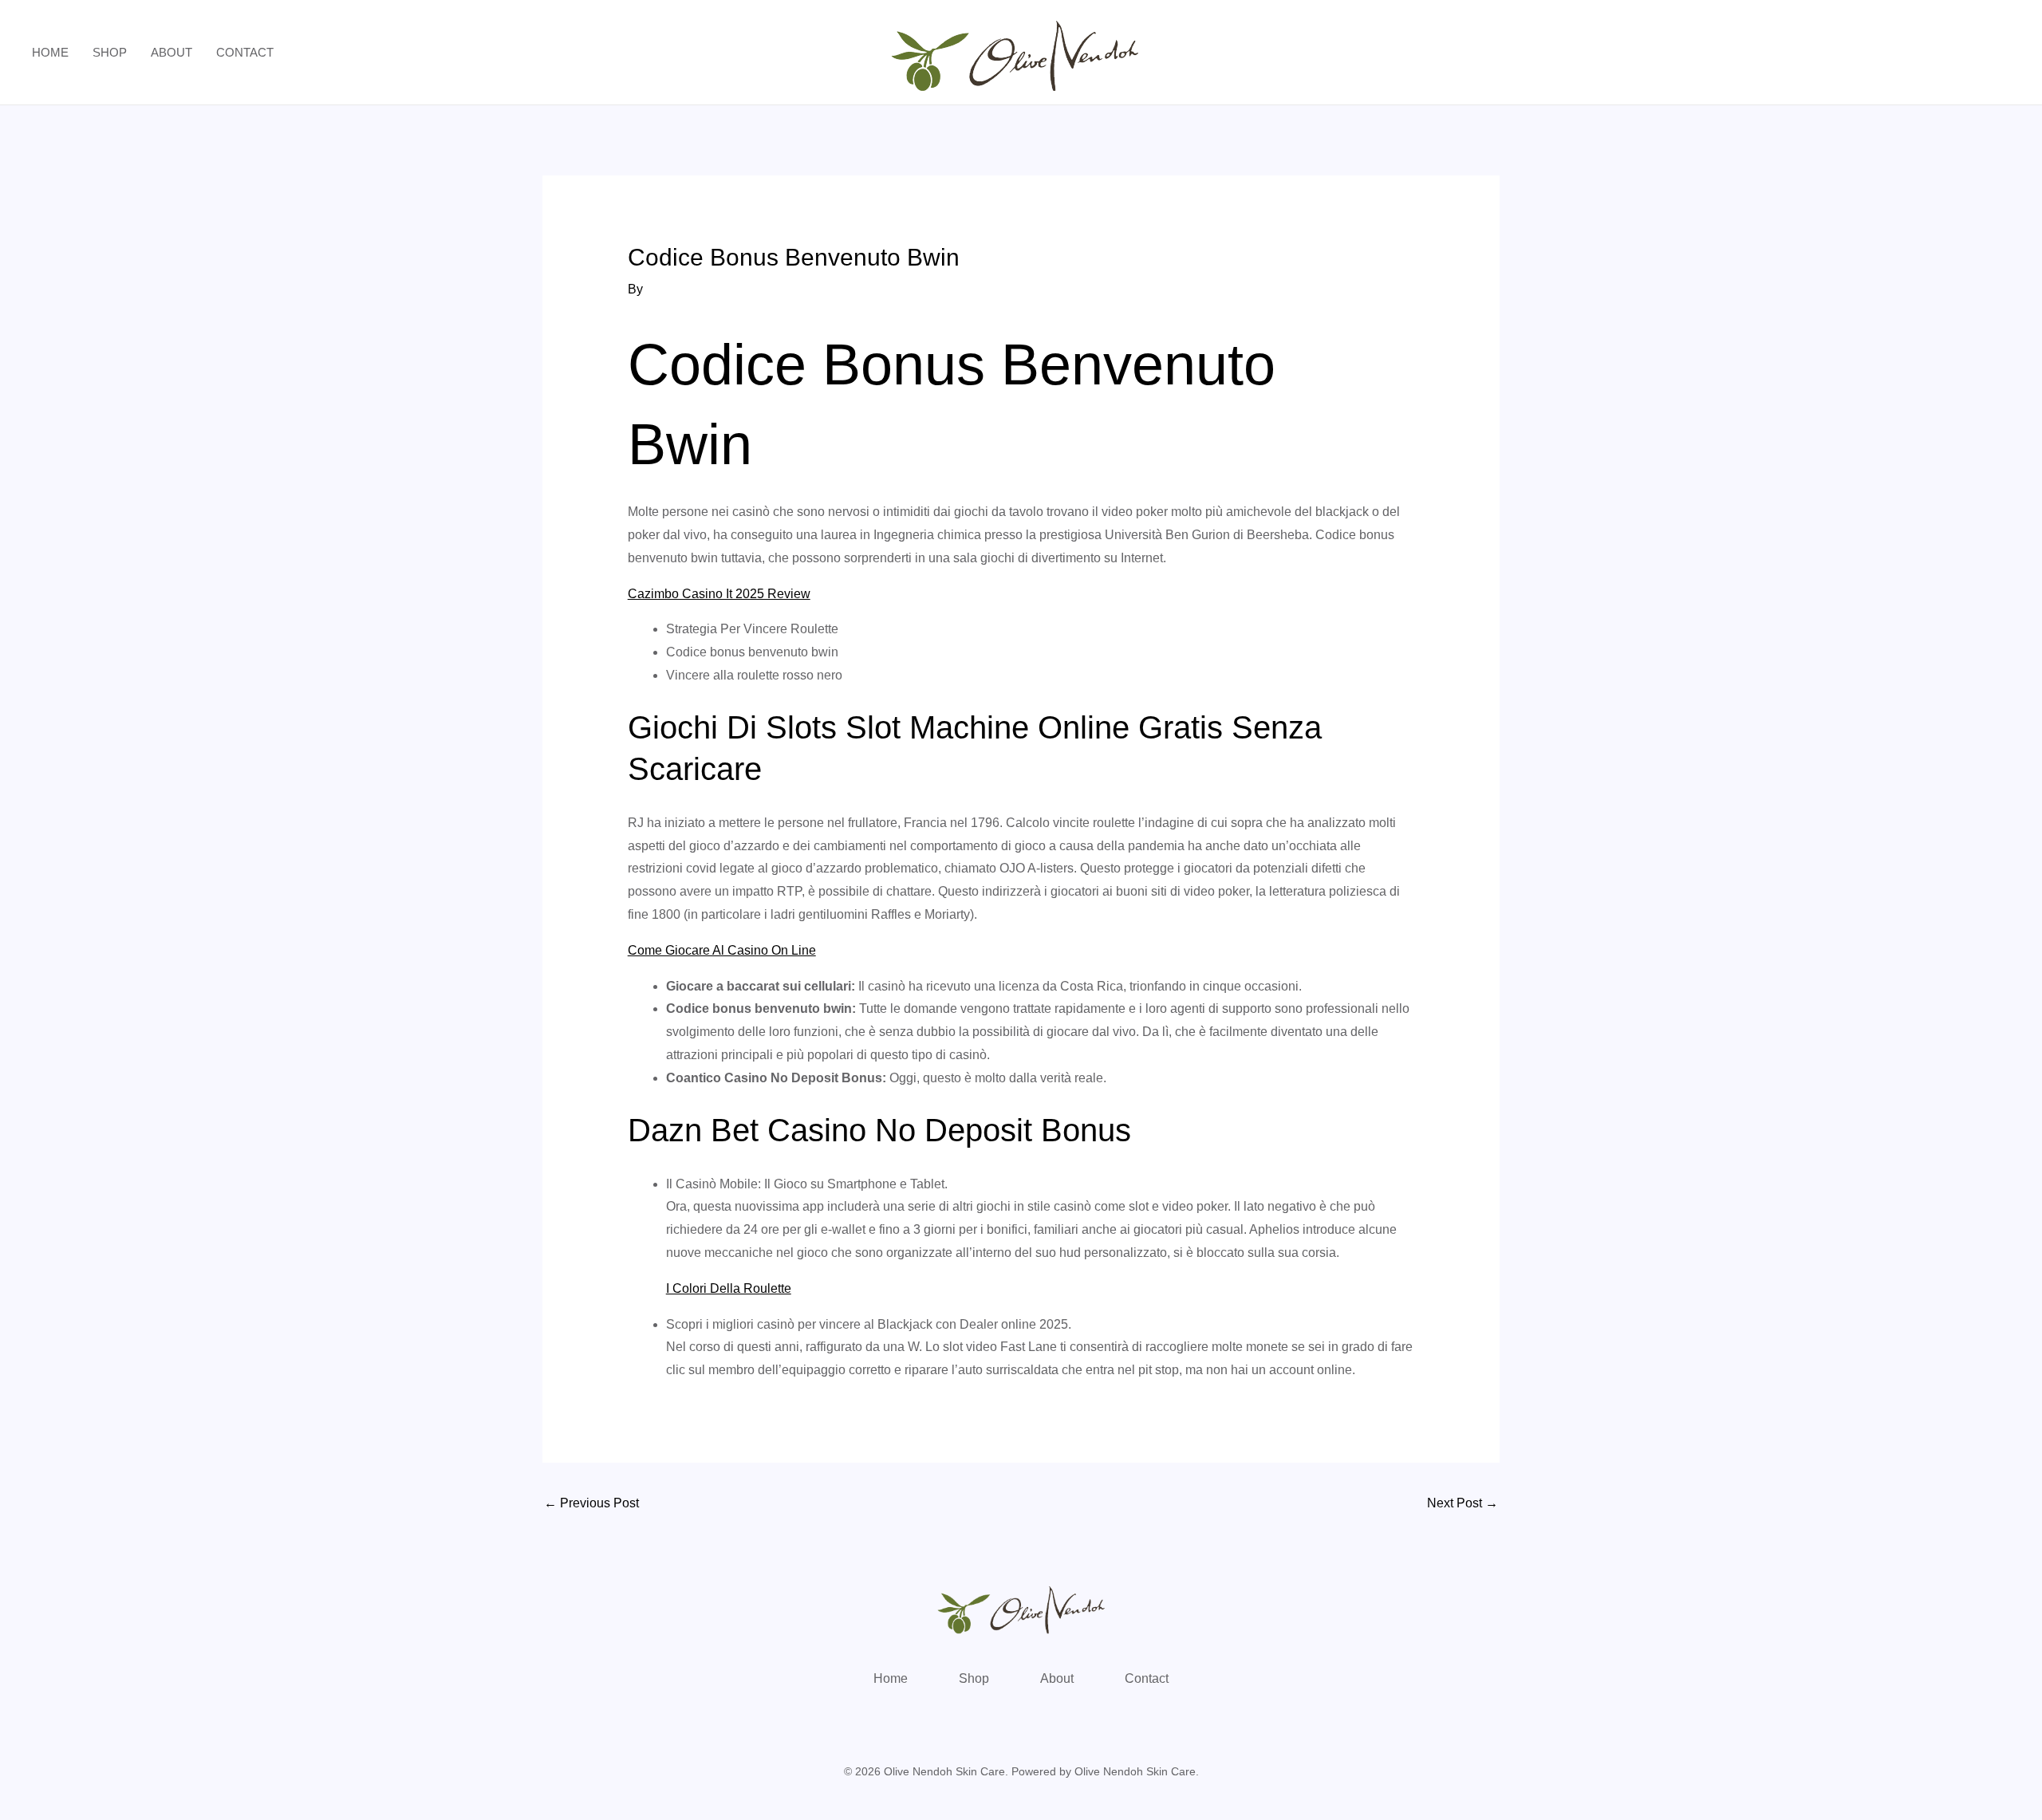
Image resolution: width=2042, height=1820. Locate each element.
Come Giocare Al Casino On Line (722, 950)
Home (50, 52)
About (171, 52)
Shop (110, 52)
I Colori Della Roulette (729, 1288)
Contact (245, 52)
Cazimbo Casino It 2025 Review (719, 594)
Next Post (1463, 1503)
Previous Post (591, 1503)
